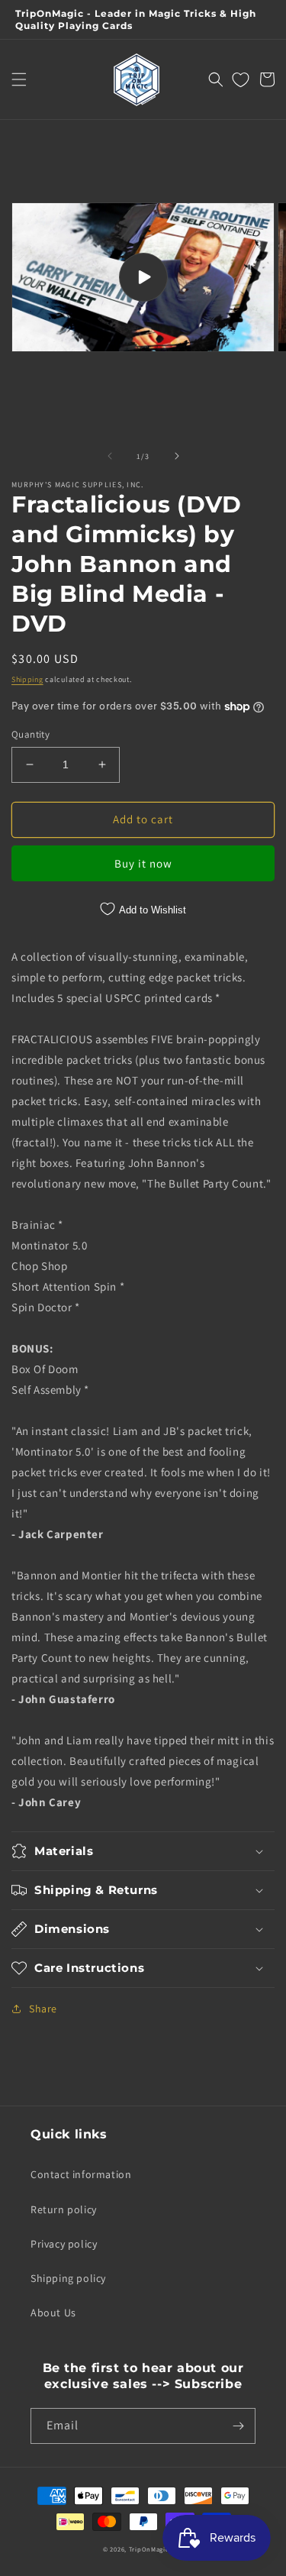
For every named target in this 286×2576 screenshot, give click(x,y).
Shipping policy (68, 2278)
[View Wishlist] (241, 79)
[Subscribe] (238, 2426)
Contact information (81, 2174)
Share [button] (43, 2009)
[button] (19, 79)
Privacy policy (64, 2244)
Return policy (64, 2209)
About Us (53, 2313)
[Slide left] (110, 456)
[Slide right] (177, 456)
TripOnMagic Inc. (156, 2549)
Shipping (27, 679)
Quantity (31, 734)
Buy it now (143, 863)
